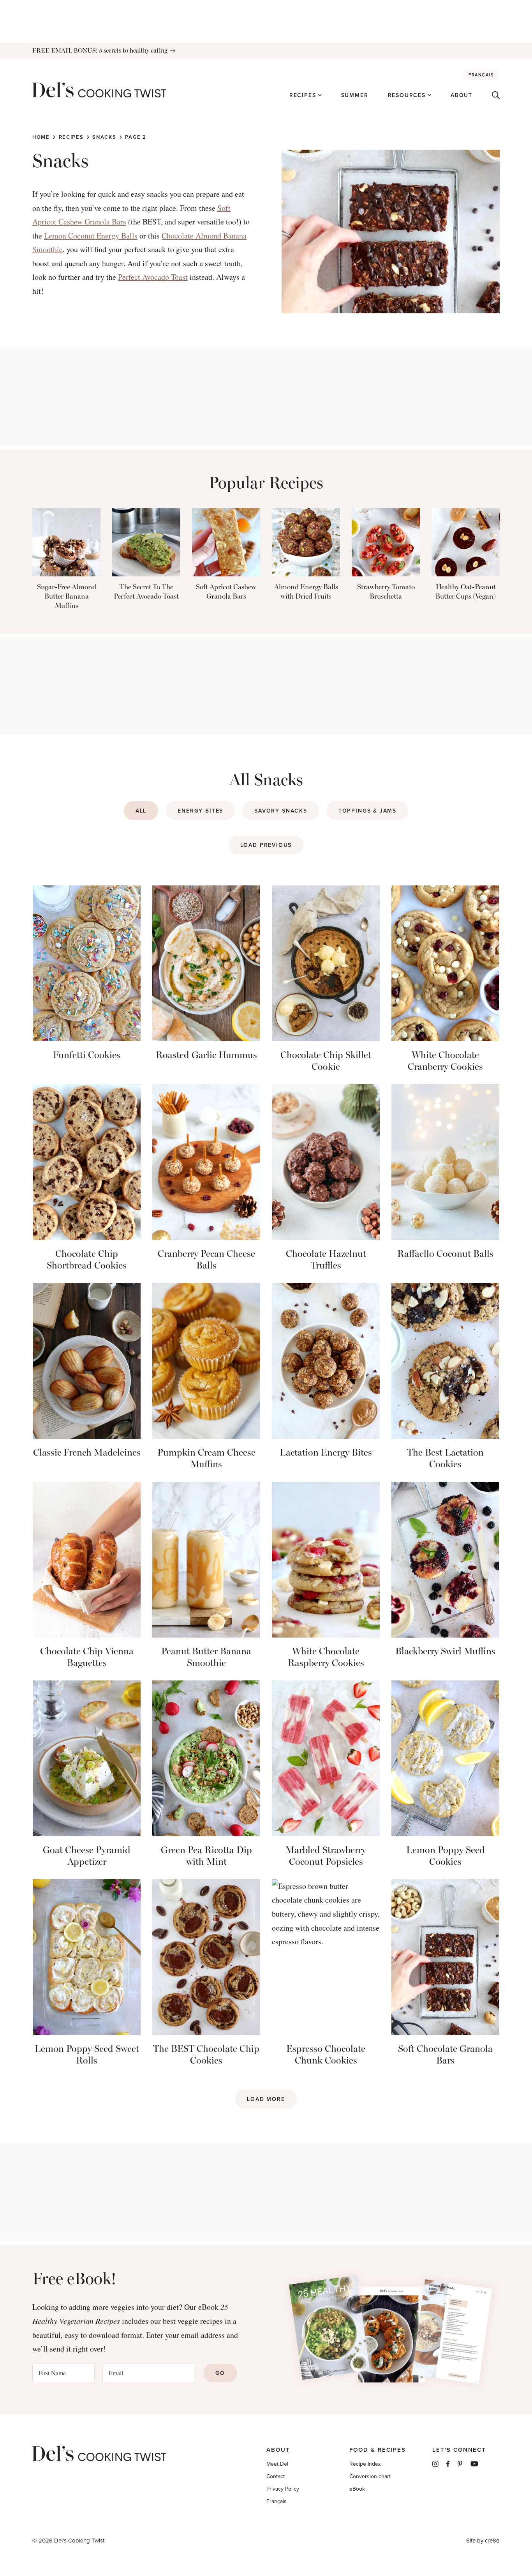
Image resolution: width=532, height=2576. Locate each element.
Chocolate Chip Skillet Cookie (326, 1061)
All (141, 811)
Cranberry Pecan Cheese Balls (206, 1259)
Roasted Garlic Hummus (206, 1055)
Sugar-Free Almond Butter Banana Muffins (67, 596)
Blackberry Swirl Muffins (445, 1651)
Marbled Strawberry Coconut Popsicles (326, 1856)
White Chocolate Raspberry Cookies (326, 1657)
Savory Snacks (281, 811)
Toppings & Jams (367, 811)
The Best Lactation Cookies (445, 1458)
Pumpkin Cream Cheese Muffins (206, 1458)
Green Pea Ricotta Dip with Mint (206, 1856)
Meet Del (277, 2464)
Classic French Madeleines (87, 1452)
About (462, 95)
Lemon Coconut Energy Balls (91, 236)
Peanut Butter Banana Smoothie (206, 1657)
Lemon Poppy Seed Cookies (446, 1856)
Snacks (104, 137)
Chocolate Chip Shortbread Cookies (87, 1259)
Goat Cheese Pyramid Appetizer (87, 1856)
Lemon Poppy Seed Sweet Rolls (87, 2054)
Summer (355, 95)
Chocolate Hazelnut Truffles (326, 1259)
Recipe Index (365, 2464)
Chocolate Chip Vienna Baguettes (87, 1657)
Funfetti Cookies (87, 1055)
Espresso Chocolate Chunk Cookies (326, 2054)
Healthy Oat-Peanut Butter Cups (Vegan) (466, 592)
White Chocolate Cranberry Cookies (445, 1061)
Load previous (266, 845)
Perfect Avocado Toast (153, 277)
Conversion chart (370, 2476)
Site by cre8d (483, 2540)
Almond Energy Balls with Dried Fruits (306, 592)
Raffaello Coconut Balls (445, 1254)
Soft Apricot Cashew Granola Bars (226, 592)
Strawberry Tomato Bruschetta (386, 592)
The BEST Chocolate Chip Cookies (206, 2054)
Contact (276, 2476)
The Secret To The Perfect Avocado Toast (146, 592)
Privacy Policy (283, 2489)
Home (41, 137)
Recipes (303, 95)
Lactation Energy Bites (326, 1452)
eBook (357, 2489)
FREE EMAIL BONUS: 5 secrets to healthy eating (100, 50)
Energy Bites (200, 811)
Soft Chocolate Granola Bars (445, 2054)
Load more (266, 2099)
